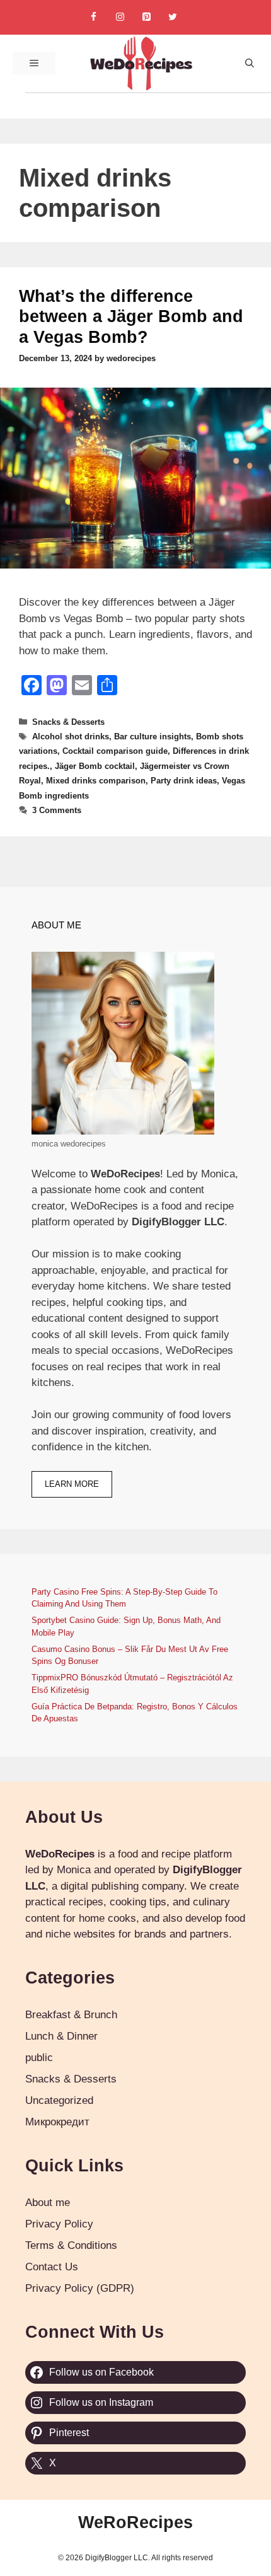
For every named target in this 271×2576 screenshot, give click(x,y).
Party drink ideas (184, 781)
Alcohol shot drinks (71, 736)
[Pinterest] (146, 17)
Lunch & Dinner (61, 2036)
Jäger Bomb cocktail (95, 766)
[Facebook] (93, 17)
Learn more (72, 1484)
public (39, 2058)
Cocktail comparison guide (115, 751)
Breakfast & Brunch (71, 2015)
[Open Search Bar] (250, 63)
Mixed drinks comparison (96, 781)
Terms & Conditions (71, 2245)
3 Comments (57, 810)
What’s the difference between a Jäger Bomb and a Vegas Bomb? (131, 317)
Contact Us (52, 2267)
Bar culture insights (153, 736)
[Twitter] (173, 17)
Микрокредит (57, 2122)
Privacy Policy (59, 2224)
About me (48, 2203)
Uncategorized (59, 2100)
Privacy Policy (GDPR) (80, 2288)
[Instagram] (120, 17)
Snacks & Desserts (68, 722)
